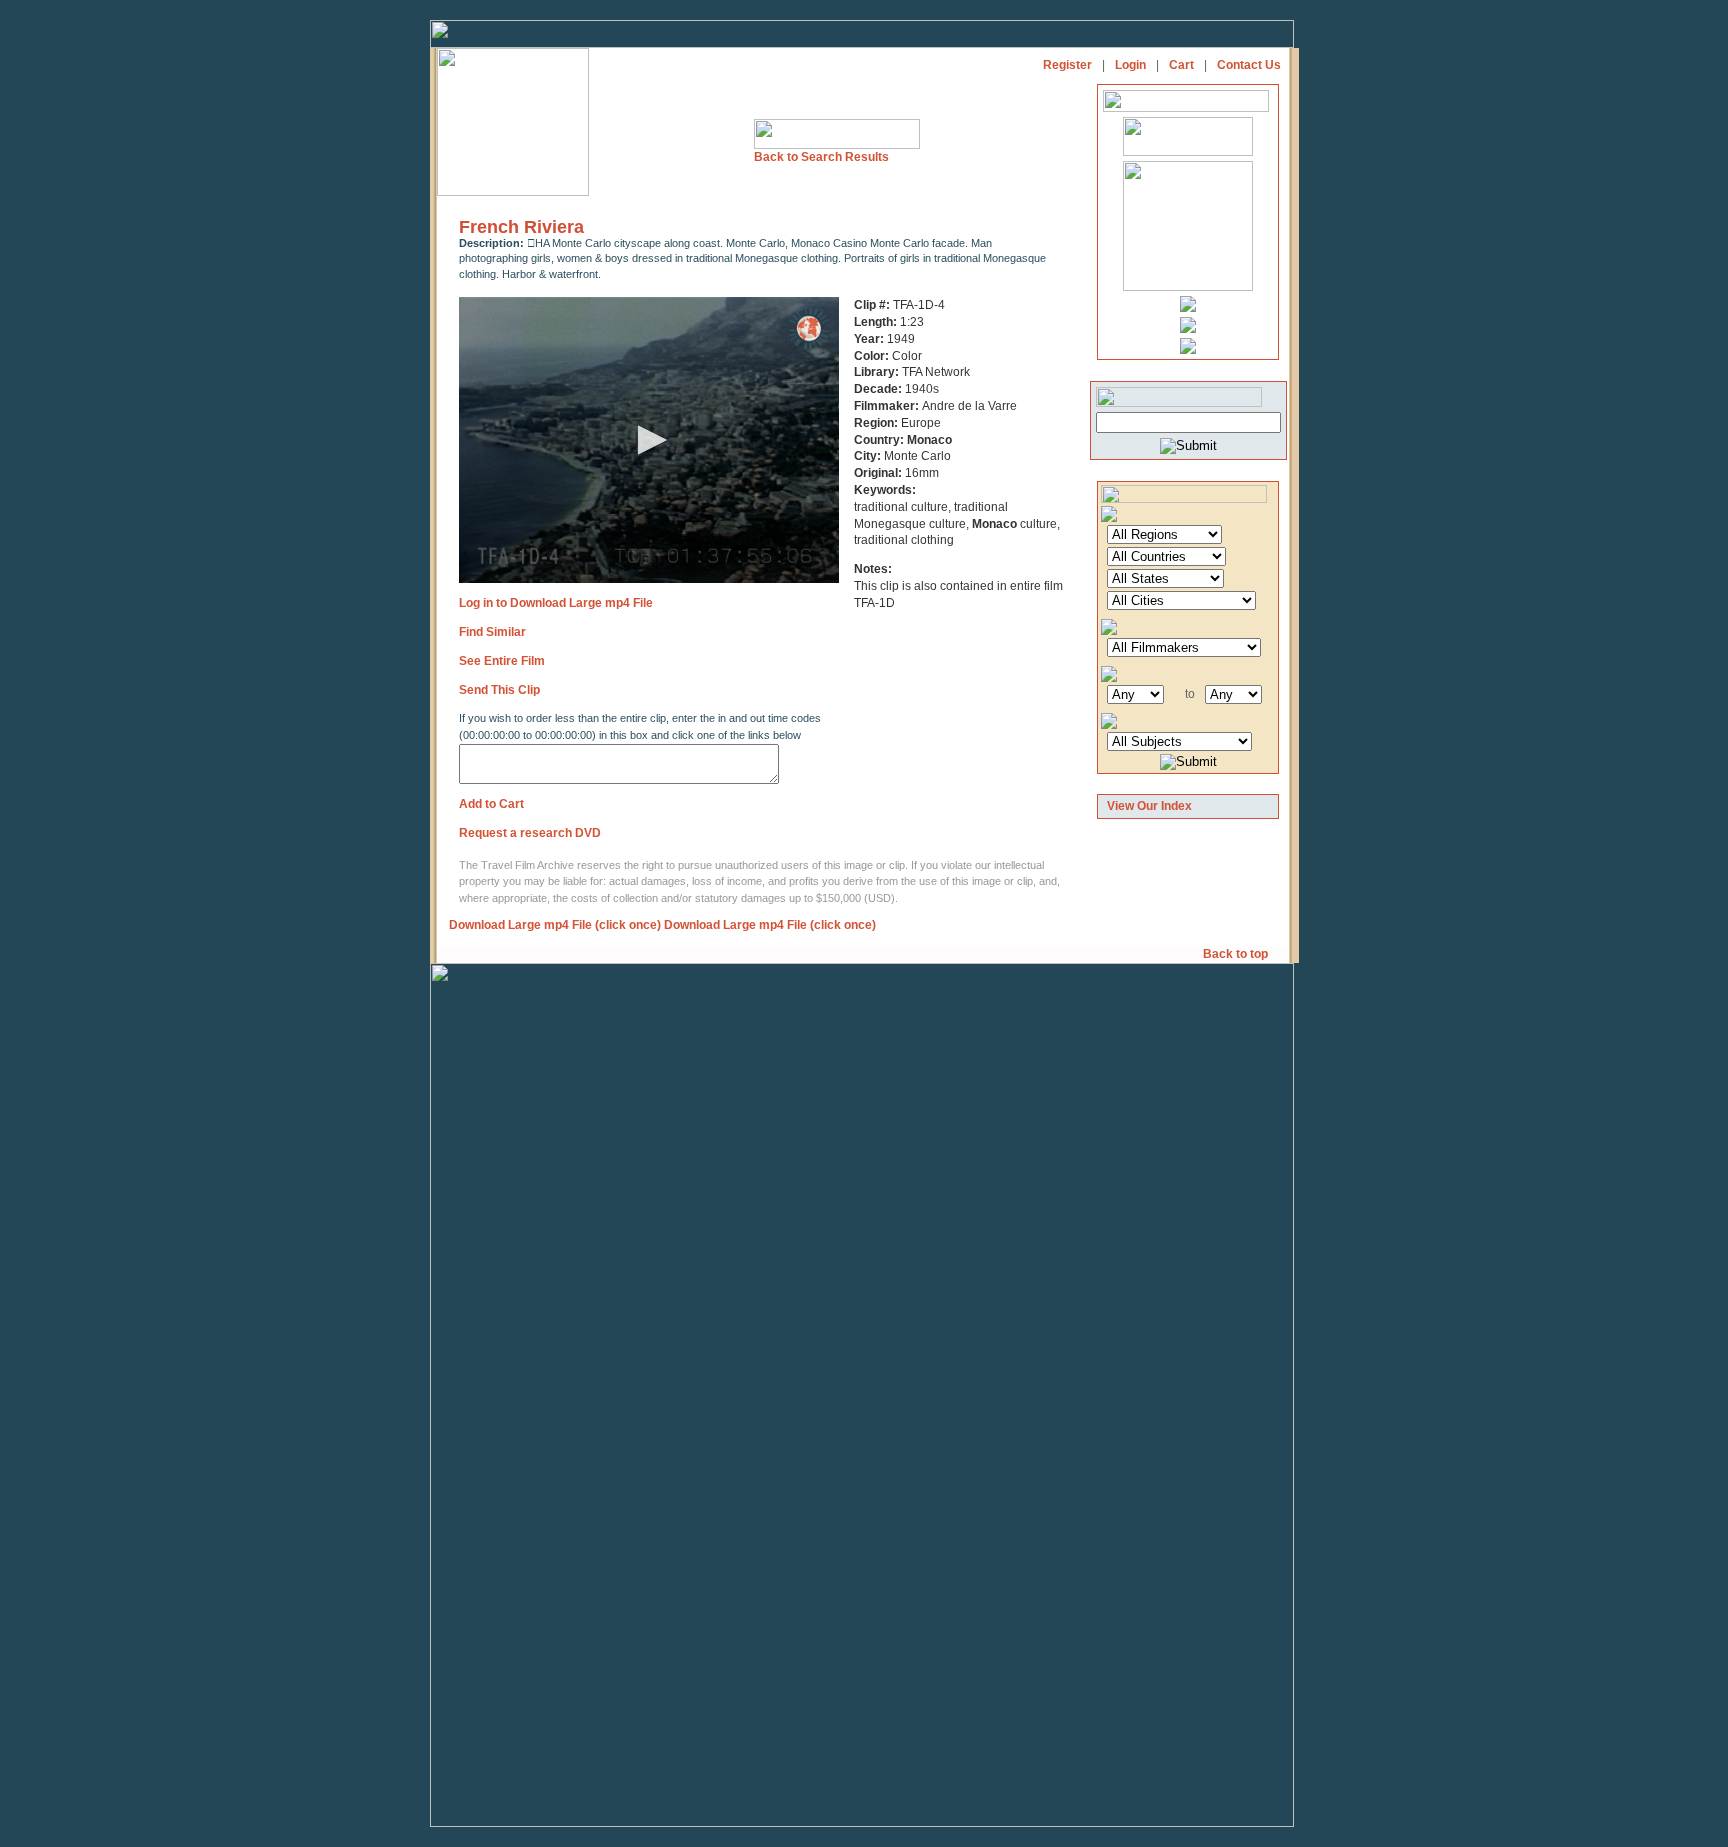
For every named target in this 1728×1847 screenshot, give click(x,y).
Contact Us (1249, 65)
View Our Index (1149, 806)
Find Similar (492, 632)
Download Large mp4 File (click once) (555, 925)
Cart (1181, 65)
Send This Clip (499, 690)
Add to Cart (491, 804)
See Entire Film (502, 661)
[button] (649, 440)
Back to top (1237, 954)
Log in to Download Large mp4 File (556, 603)
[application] (649, 440)
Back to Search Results (821, 157)
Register (1067, 65)
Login (1130, 65)
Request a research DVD (530, 833)
